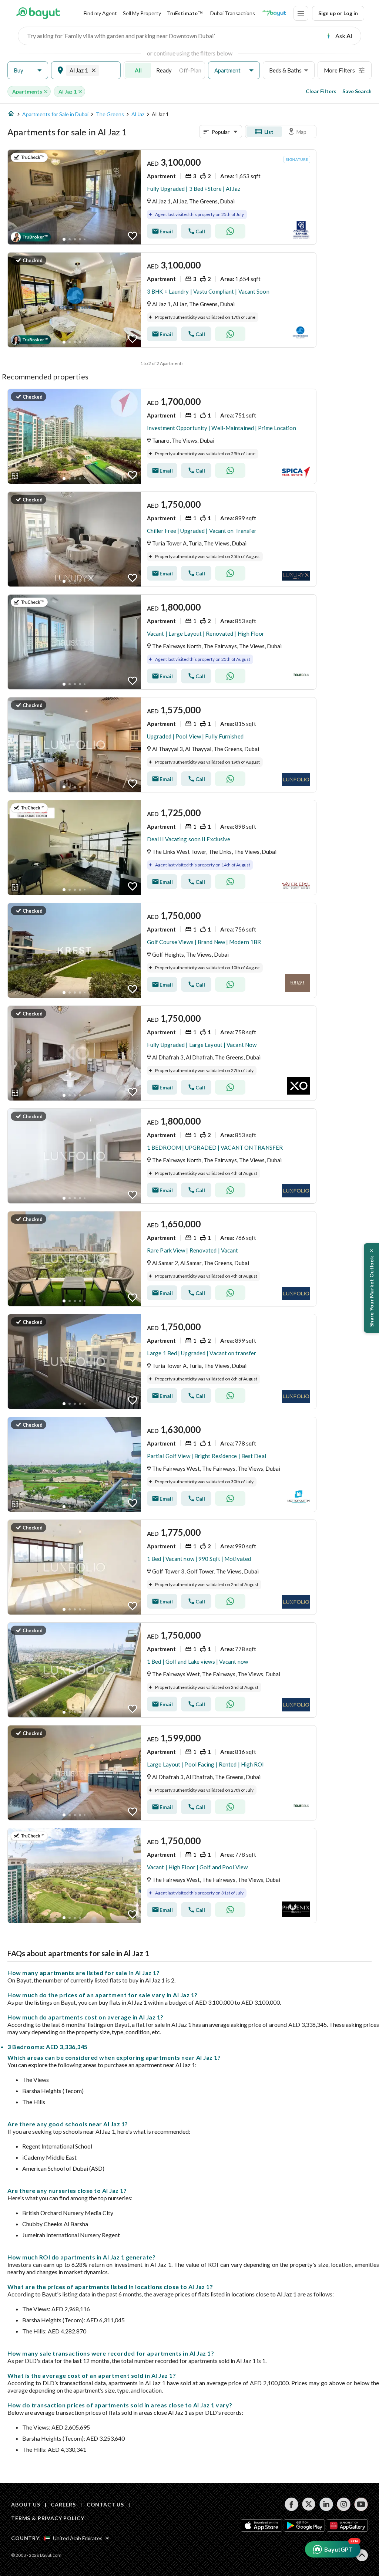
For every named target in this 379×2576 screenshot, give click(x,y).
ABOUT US (26, 2504)
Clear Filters (321, 91)
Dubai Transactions (233, 13)
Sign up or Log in (338, 13)
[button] (28, 70)
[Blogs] (274, 13)
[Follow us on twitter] (309, 2504)
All (138, 70)
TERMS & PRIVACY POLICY (48, 2518)
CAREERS (63, 2504)
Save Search (357, 91)
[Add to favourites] (133, 236)
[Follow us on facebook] (291, 2504)
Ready (164, 70)
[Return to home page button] (38, 13)
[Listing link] (162, 197)
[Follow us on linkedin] (326, 2504)
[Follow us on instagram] (344, 2504)
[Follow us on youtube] (361, 2504)
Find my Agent (100, 13)
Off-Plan (190, 70)
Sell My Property (142, 13)
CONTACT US (105, 2504)
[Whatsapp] (230, 231)
